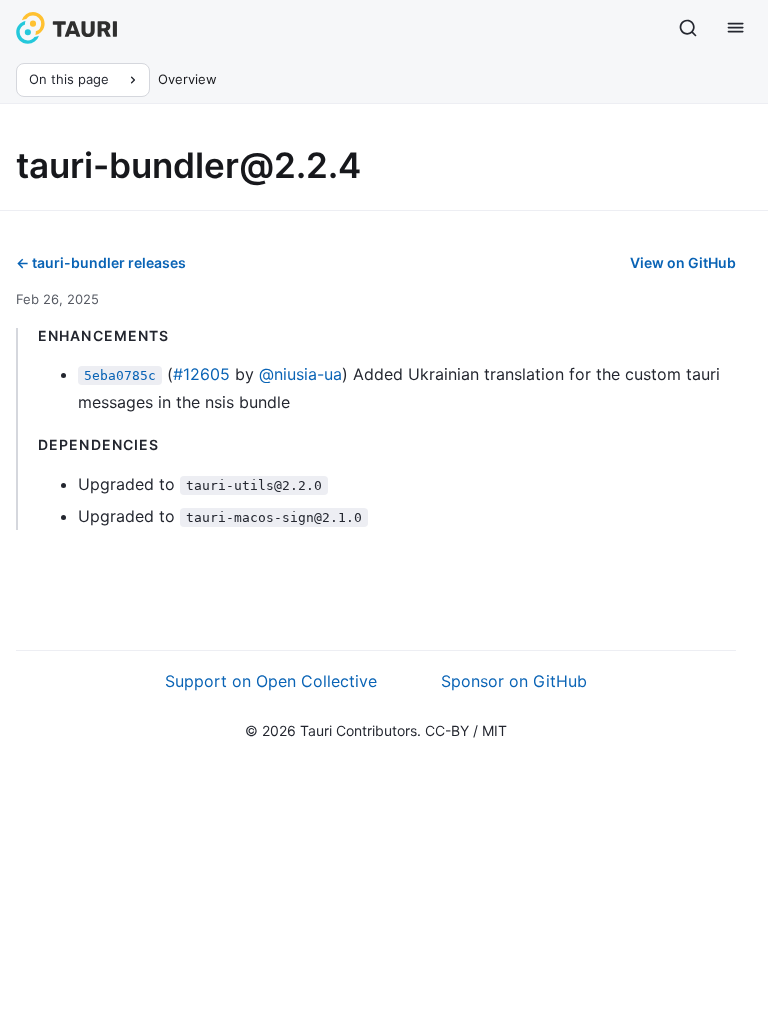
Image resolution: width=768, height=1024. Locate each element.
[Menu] (736, 28)
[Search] (688, 28)
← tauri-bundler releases (101, 262)
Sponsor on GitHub (514, 681)
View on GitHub (683, 262)
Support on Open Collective (271, 681)
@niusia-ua (300, 374)
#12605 (201, 374)
